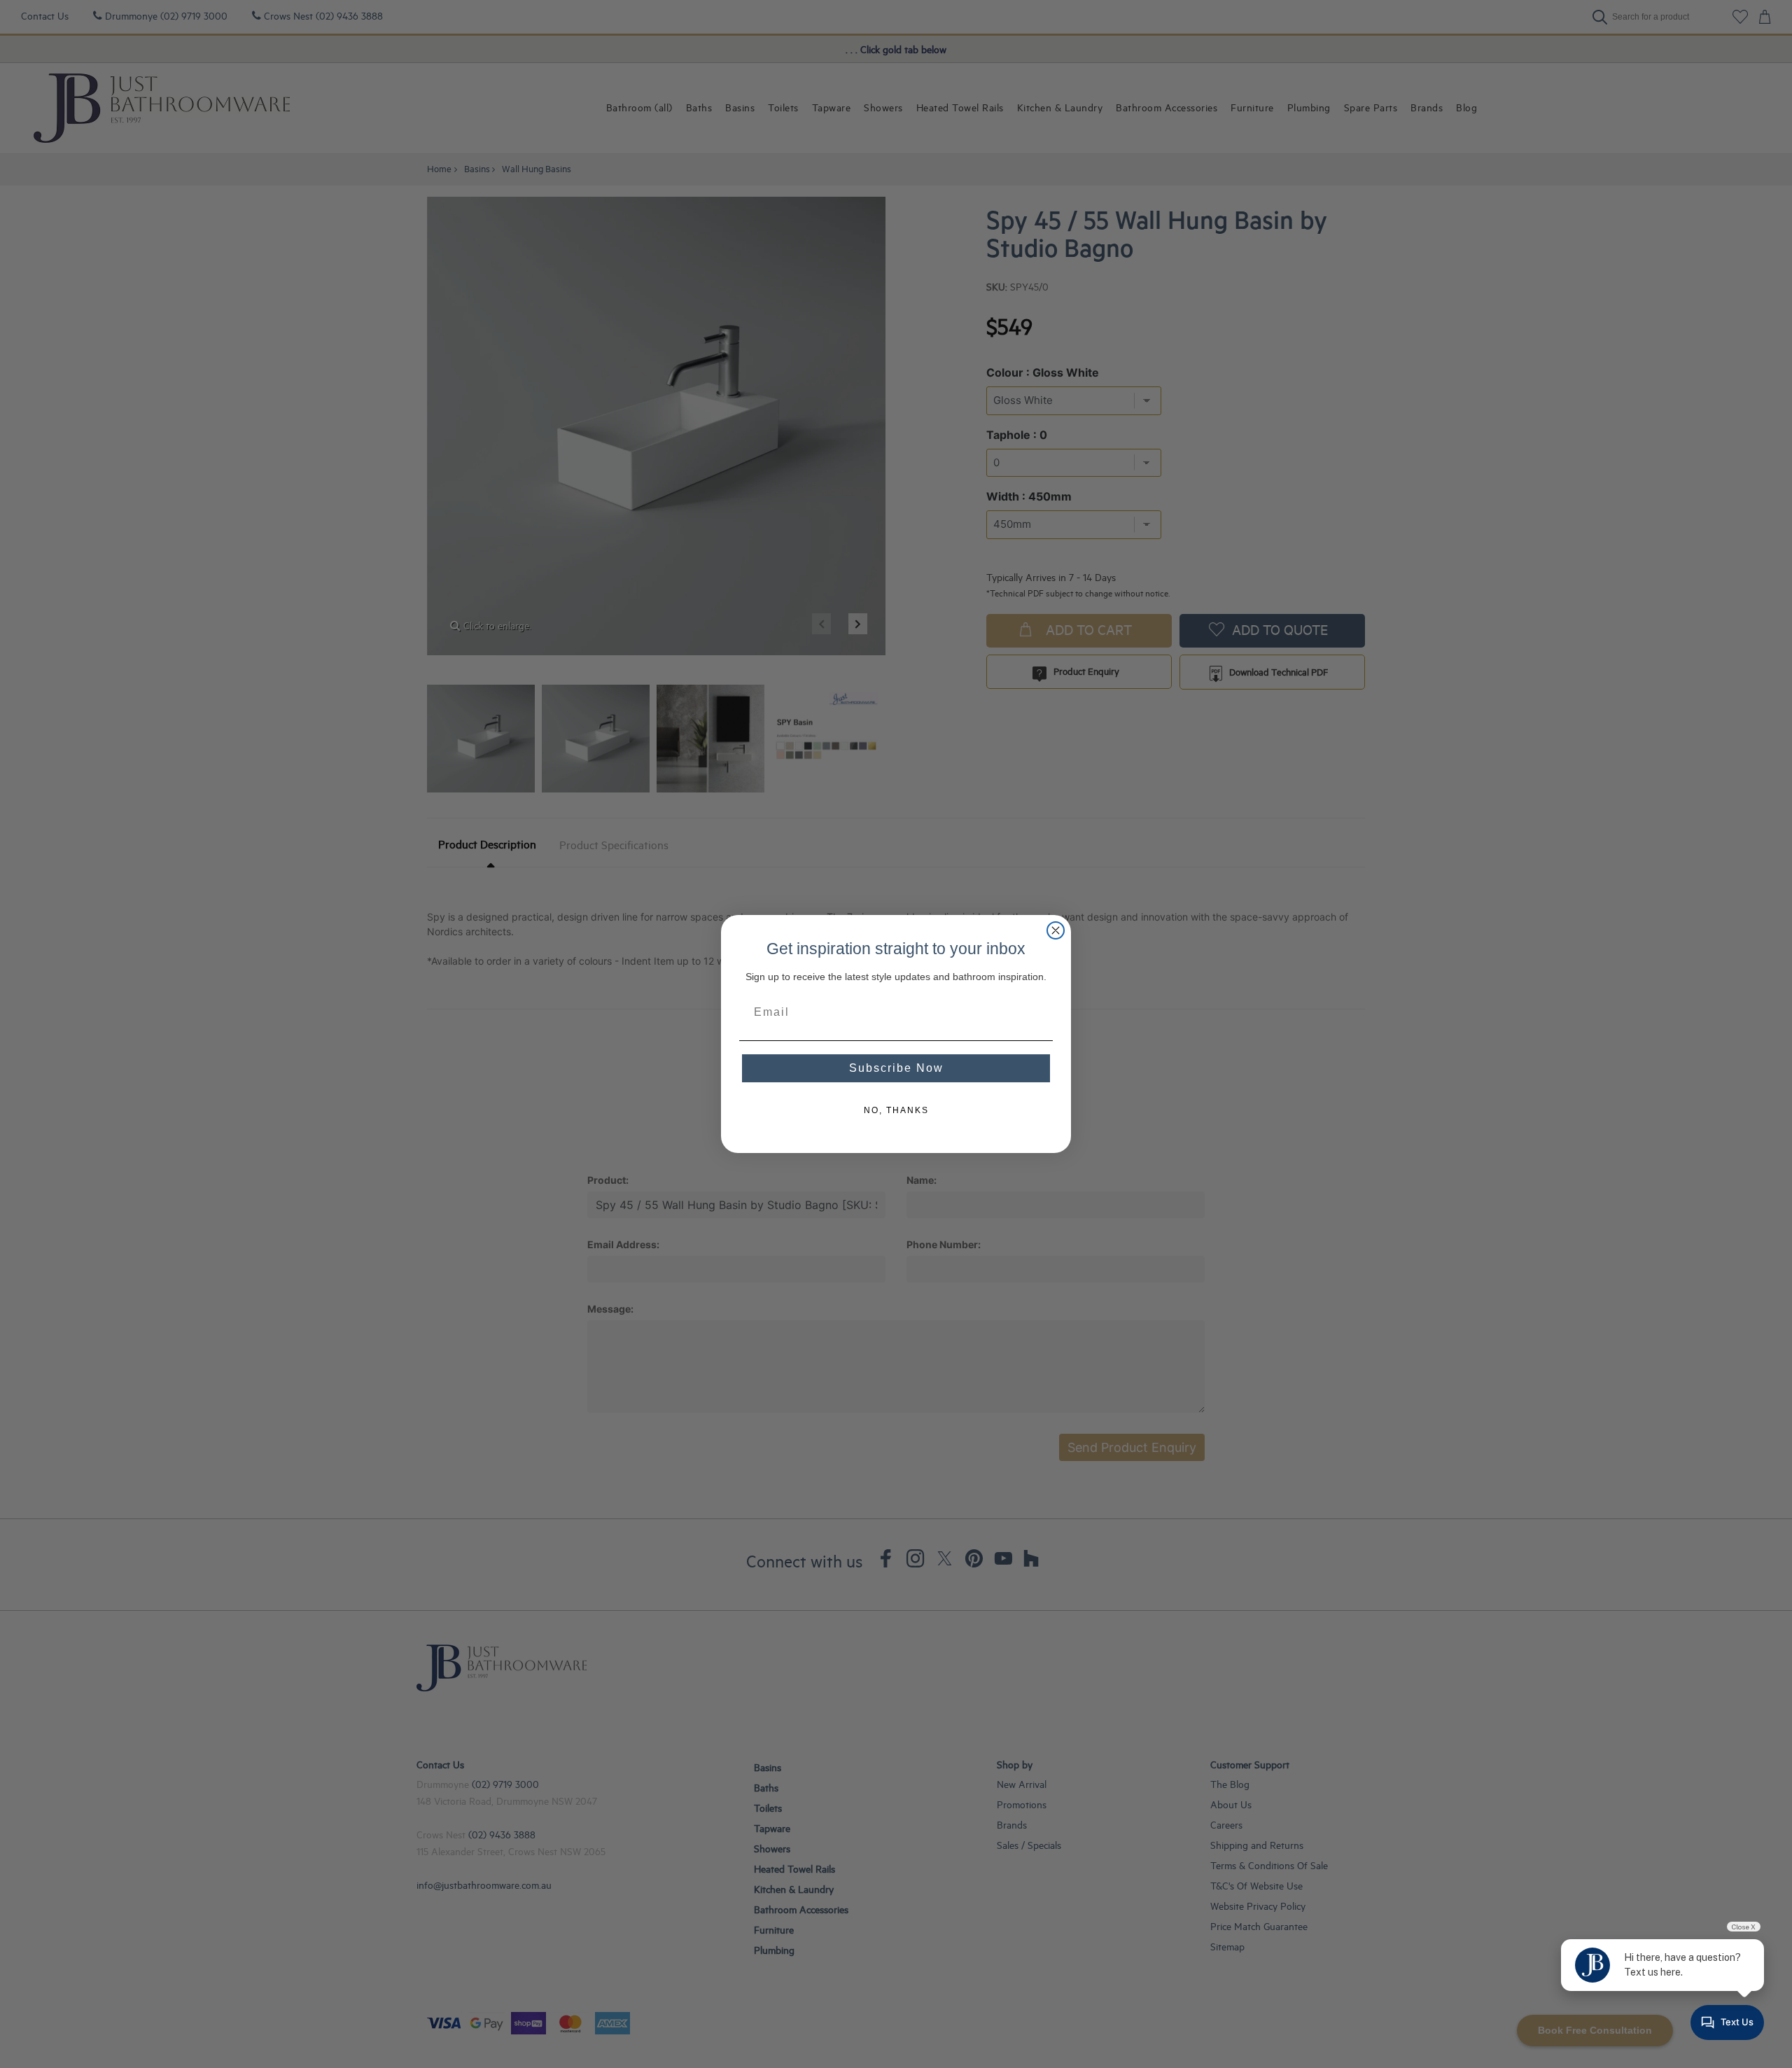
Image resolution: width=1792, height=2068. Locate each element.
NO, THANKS (896, 1110)
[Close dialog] (1056, 930)
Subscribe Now (896, 1068)
